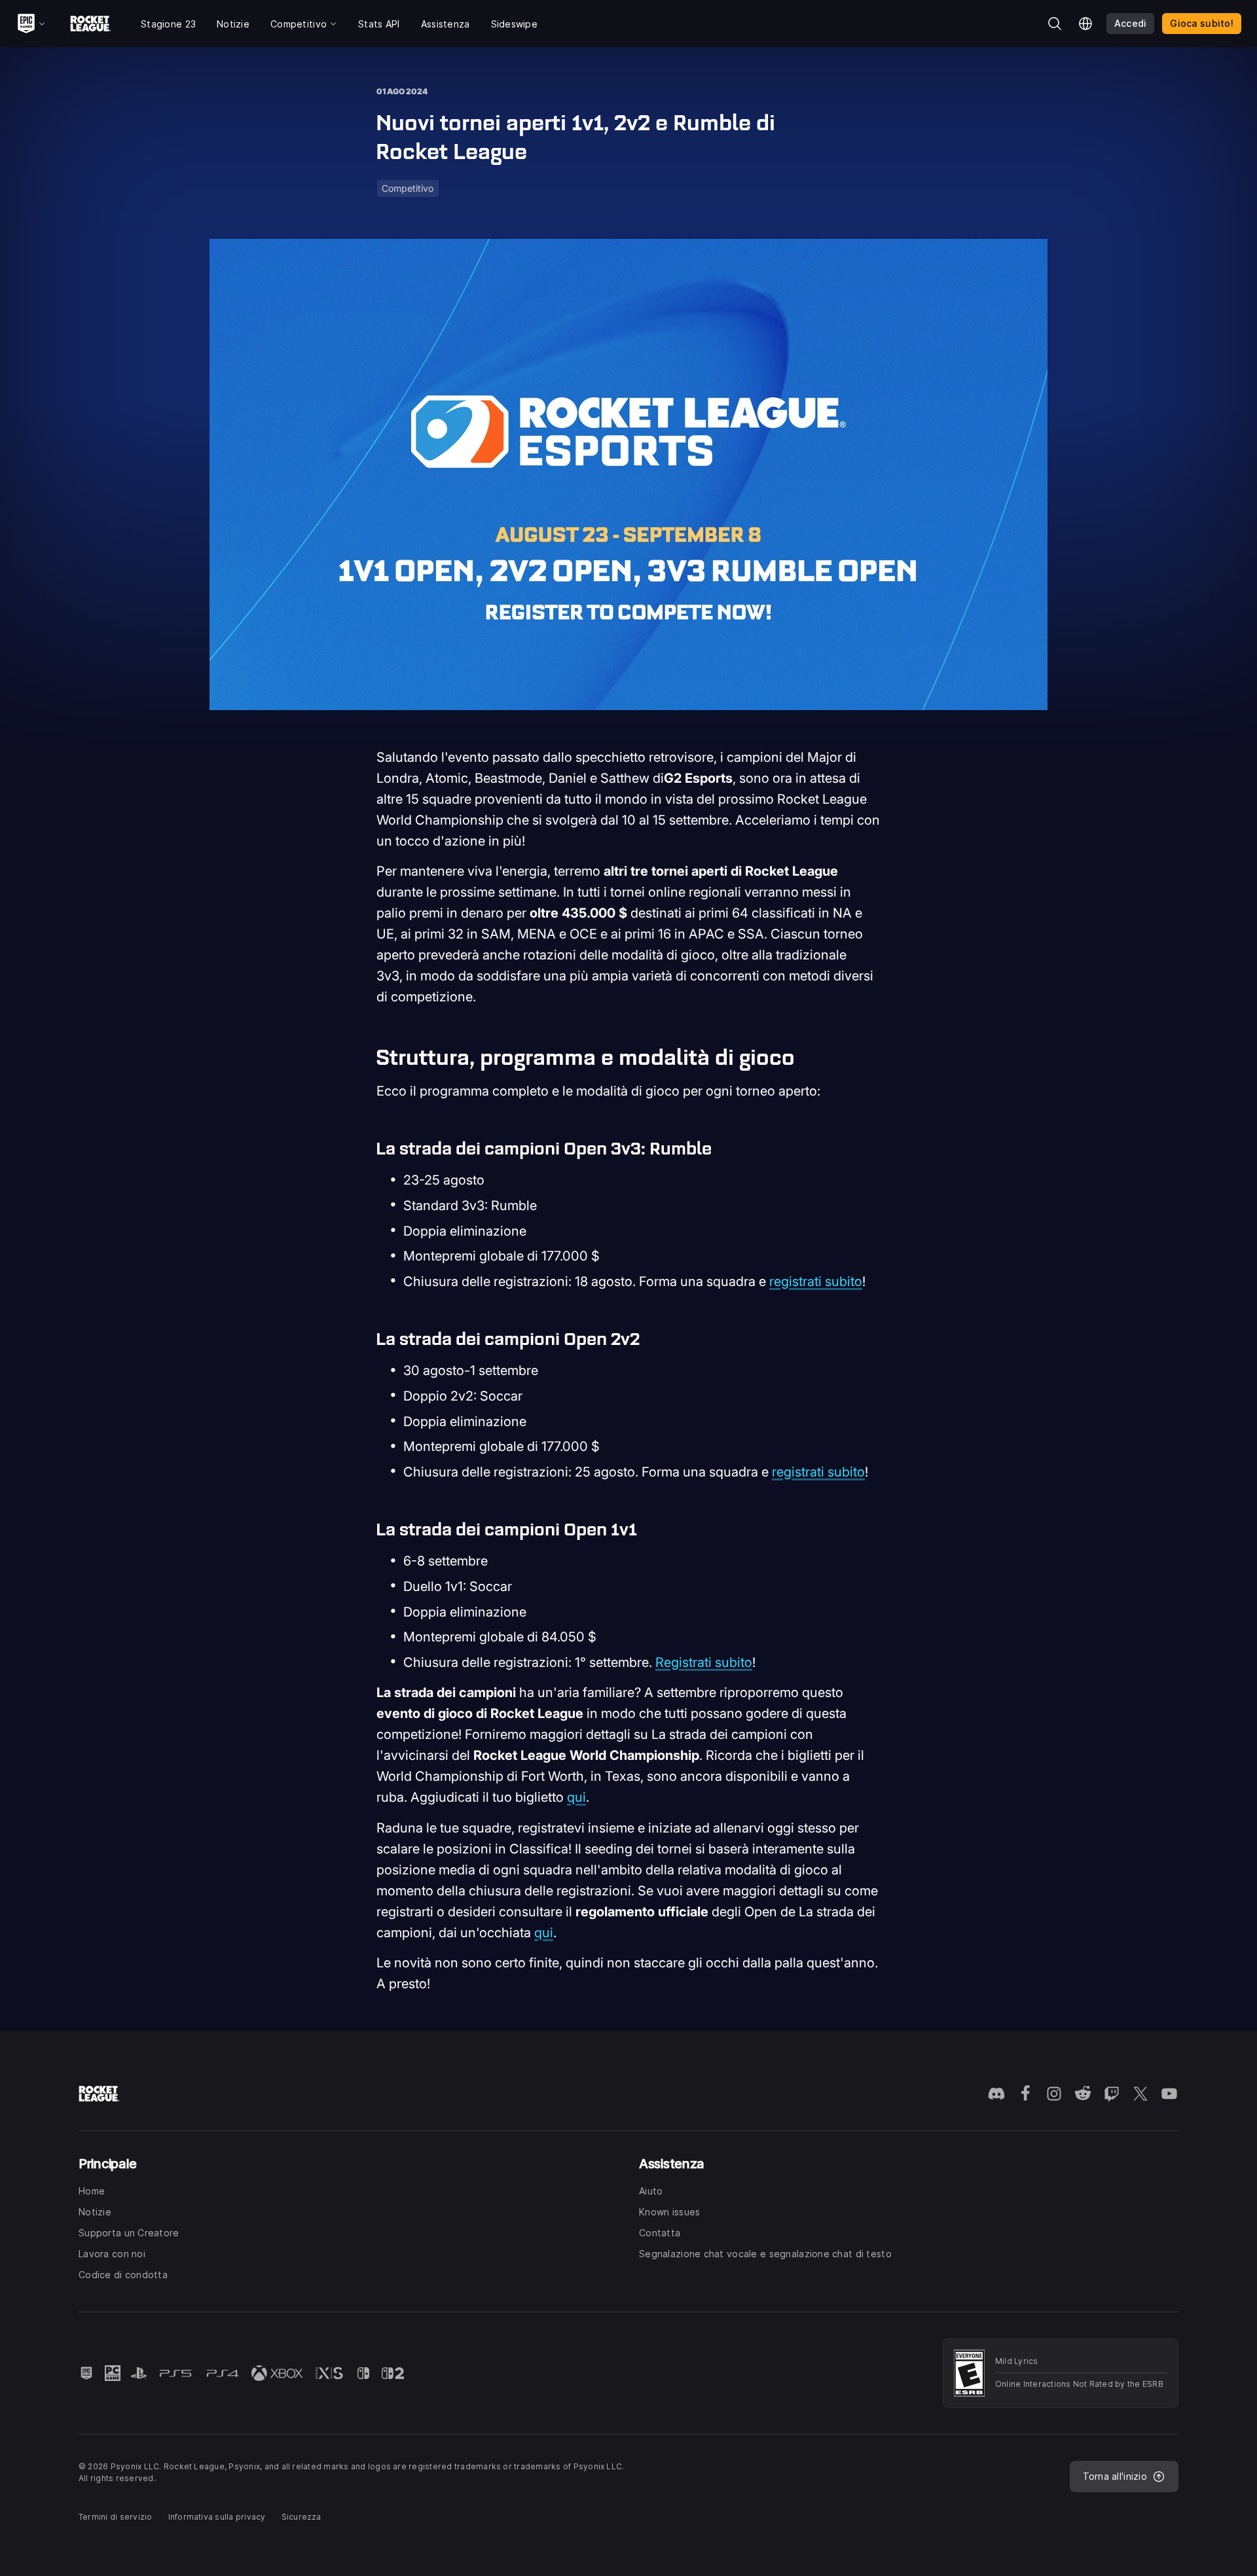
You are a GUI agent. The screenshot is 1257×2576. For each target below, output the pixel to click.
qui (576, 1797)
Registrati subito (704, 1662)
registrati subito (816, 1281)
